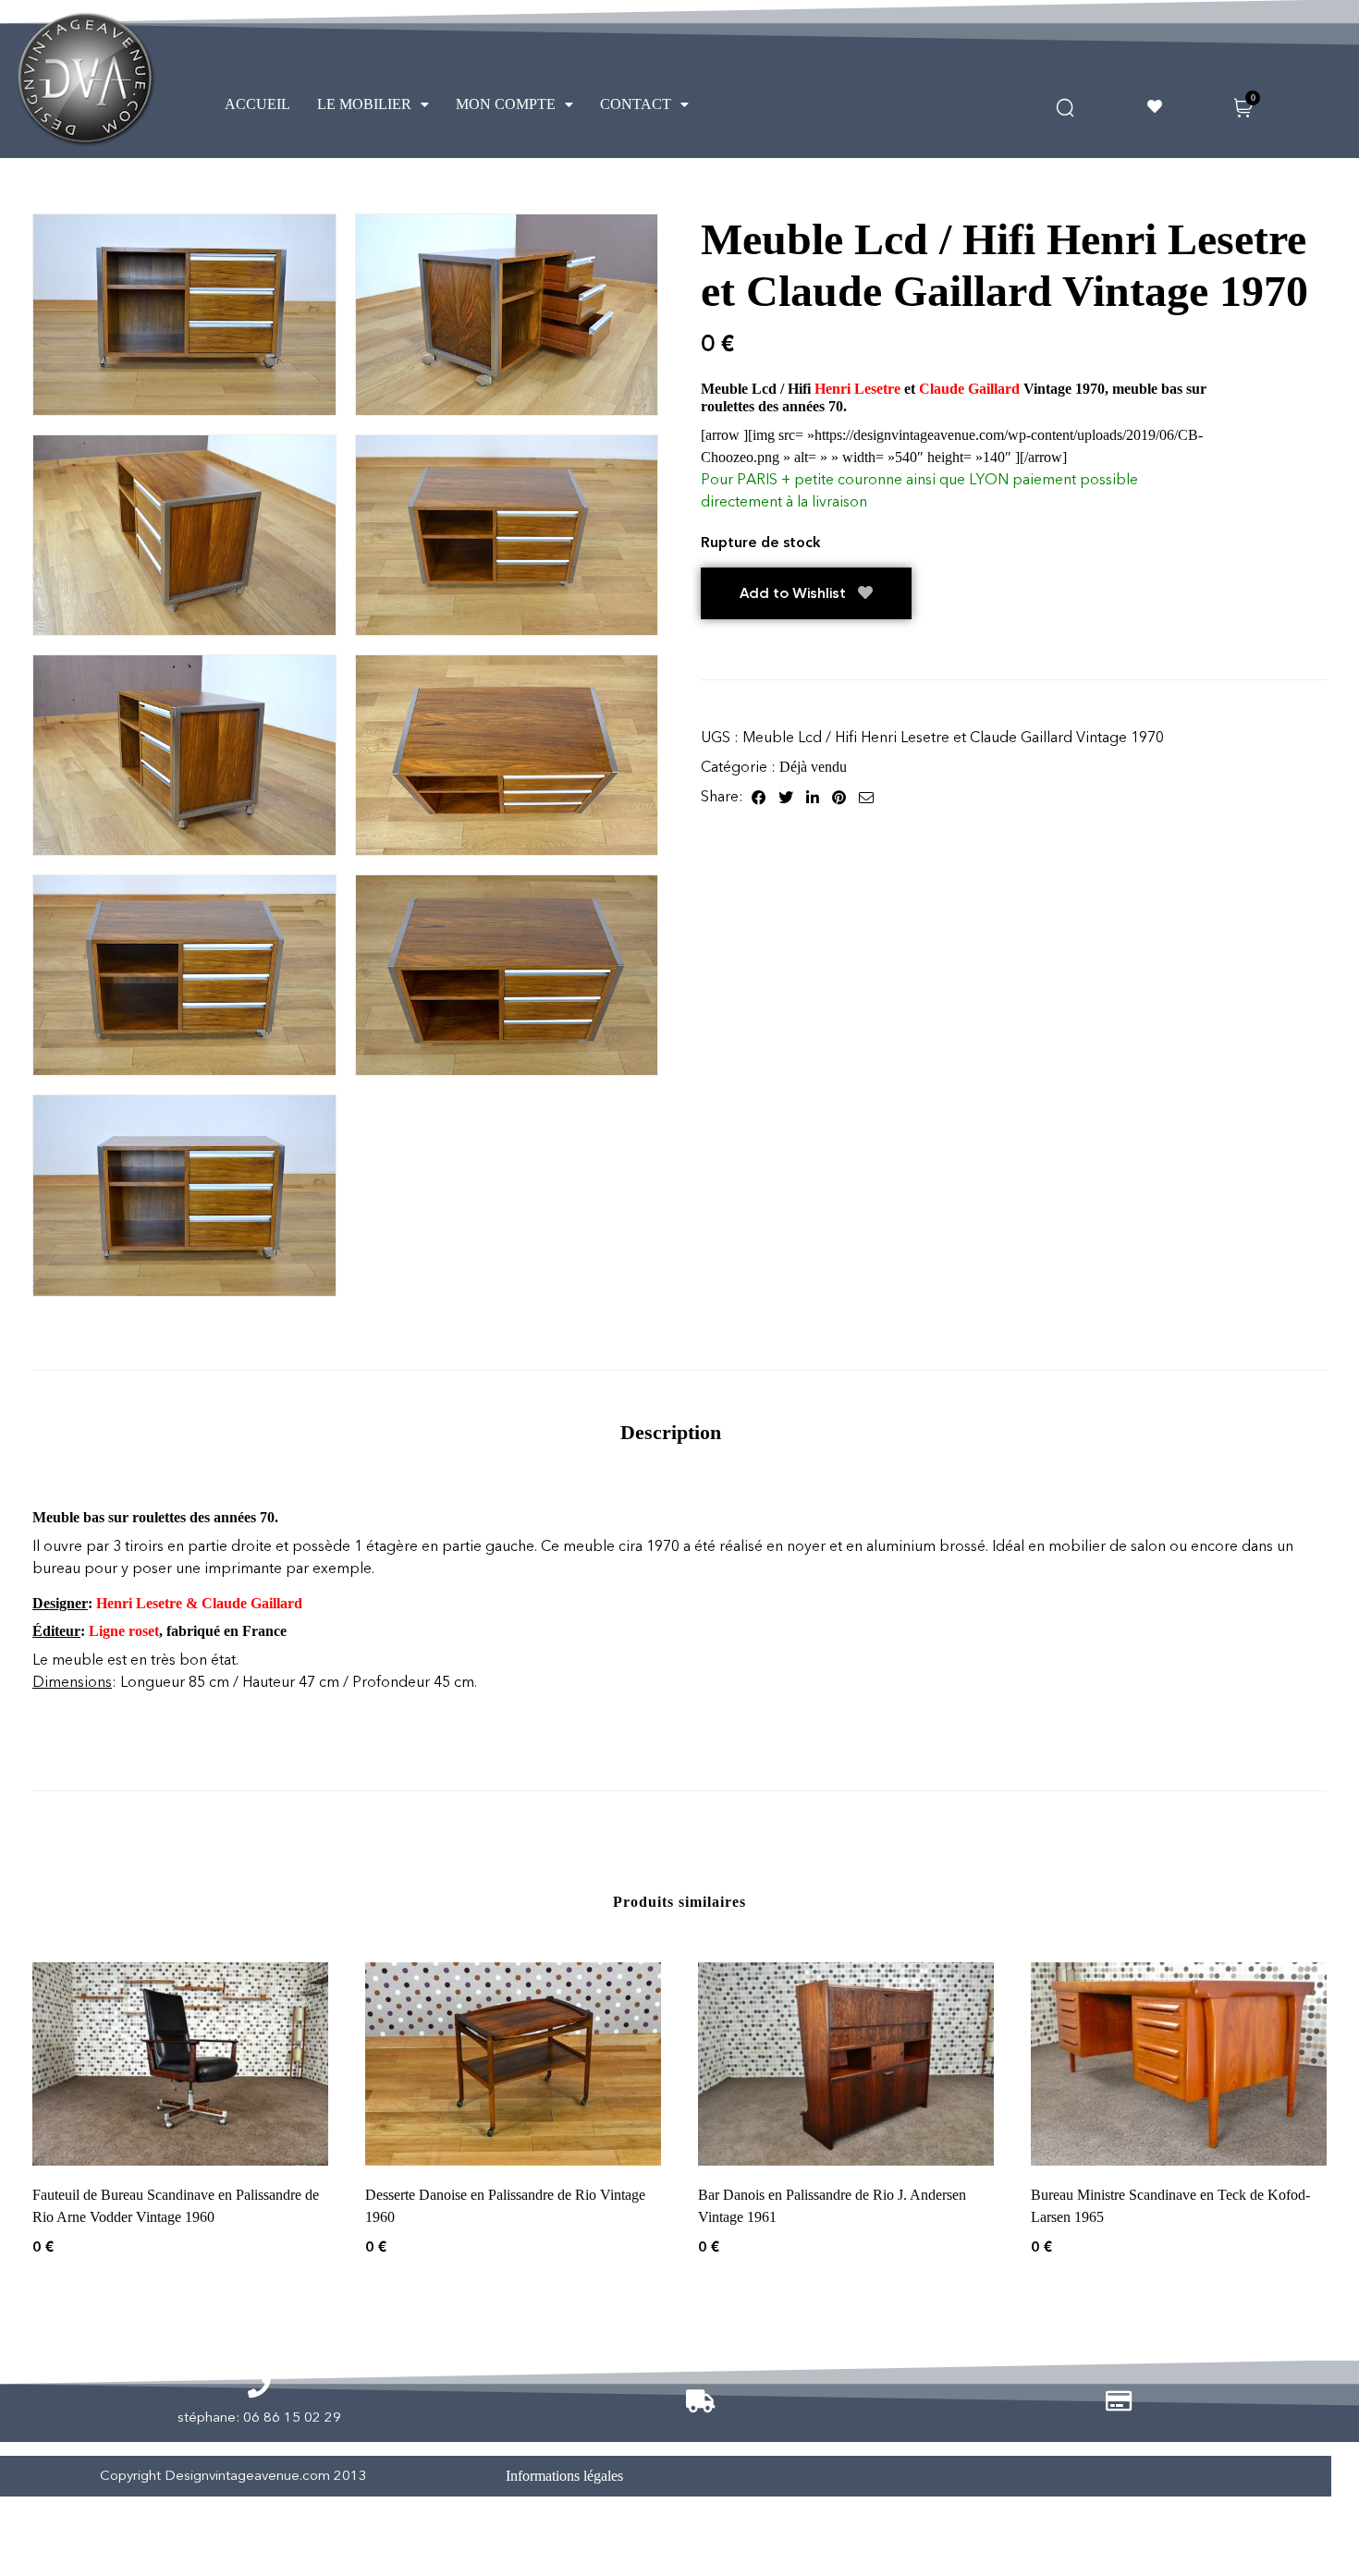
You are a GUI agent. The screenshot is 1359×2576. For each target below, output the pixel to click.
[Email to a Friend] (866, 797)
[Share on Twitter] (786, 797)
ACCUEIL (257, 104)
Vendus (1136, 2476)
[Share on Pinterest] (839, 797)
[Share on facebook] (759, 797)
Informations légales (564, 2476)
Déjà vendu (813, 767)
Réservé (1265, 2476)
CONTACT (636, 104)
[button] (373, 104)
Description (671, 1432)
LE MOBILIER (364, 104)
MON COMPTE (506, 104)
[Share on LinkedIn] (813, 797)
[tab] (671, 1432)
